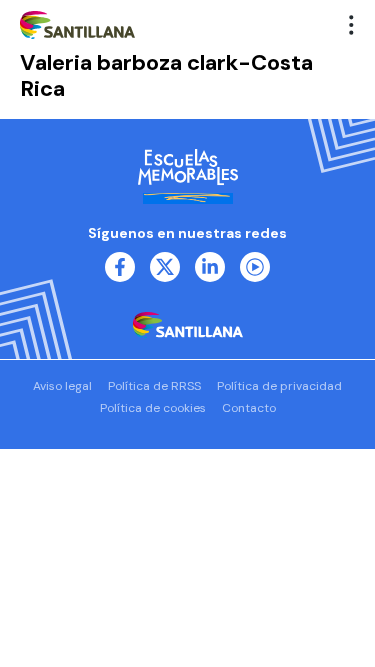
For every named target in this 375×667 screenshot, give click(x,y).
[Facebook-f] (120, 267)
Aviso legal (62, 386)
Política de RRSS (154, 386)
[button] (352, 25)
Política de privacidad (279, 386)
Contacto (249, 408)
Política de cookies (153, 408)
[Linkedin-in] (210, 267)
